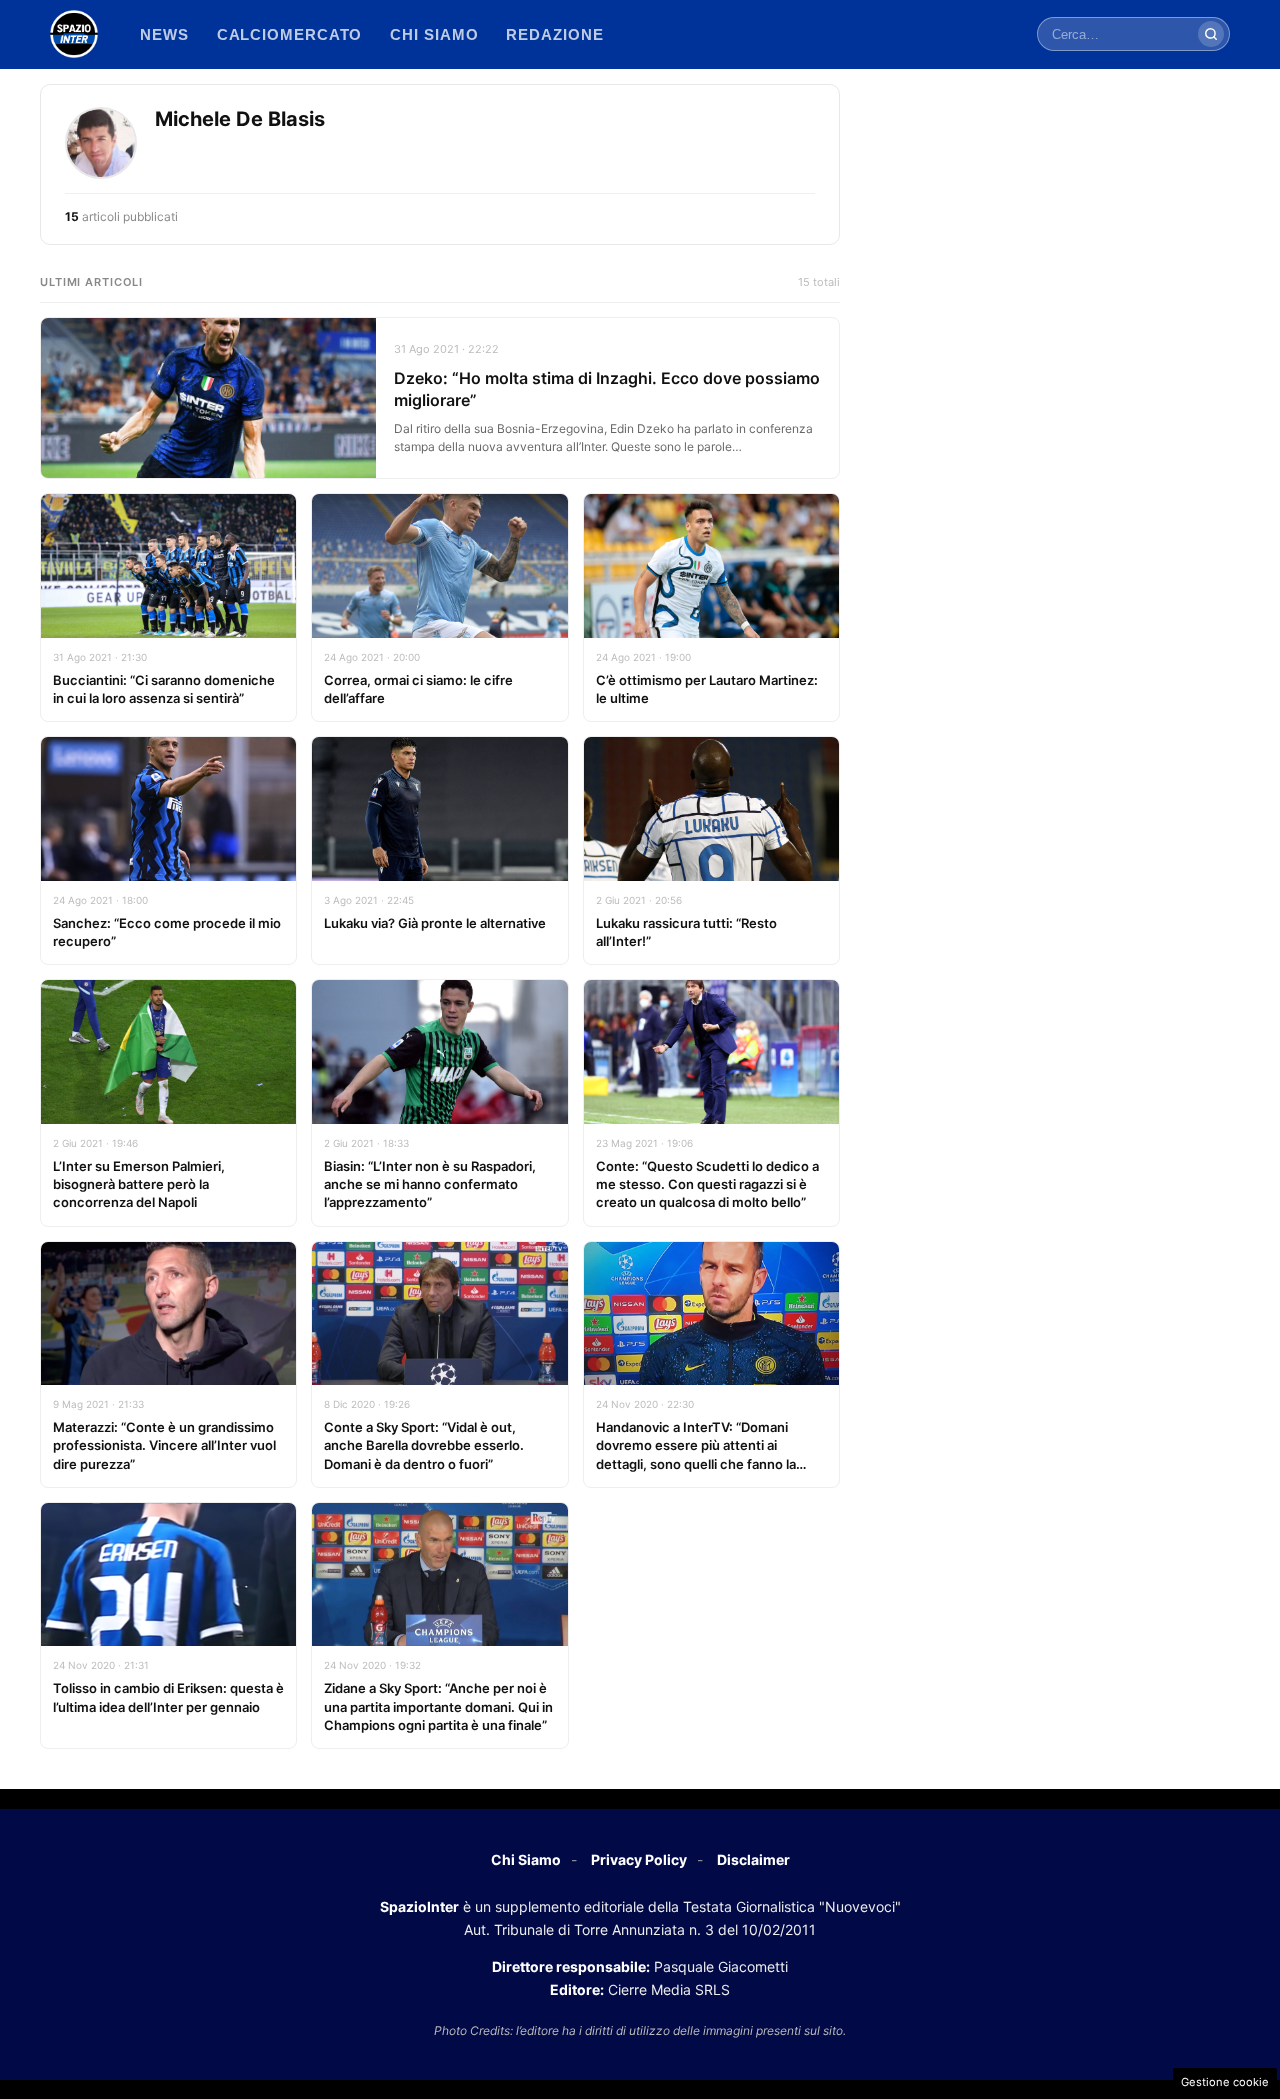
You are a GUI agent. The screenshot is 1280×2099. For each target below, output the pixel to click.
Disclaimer (753, 1859)
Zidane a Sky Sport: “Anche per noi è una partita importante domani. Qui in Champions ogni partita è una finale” (438, 1706)
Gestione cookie (1225, 2082)
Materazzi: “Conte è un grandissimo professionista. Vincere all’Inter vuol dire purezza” (164, 1445)
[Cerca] (1211, 34)
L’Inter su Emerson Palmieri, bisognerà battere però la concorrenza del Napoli (139, 1184)
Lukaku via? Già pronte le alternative (435, 923)
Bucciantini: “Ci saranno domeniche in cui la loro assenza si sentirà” (164, 689)
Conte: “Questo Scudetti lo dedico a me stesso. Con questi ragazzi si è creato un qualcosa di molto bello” (707, 1184)
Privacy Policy (639, 1859)
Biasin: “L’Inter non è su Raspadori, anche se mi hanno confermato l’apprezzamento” (430, 1184)
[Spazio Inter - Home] (74, 34)
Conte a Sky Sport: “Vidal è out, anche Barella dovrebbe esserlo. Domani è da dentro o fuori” (424, 1445)
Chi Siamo (526, 1859)
